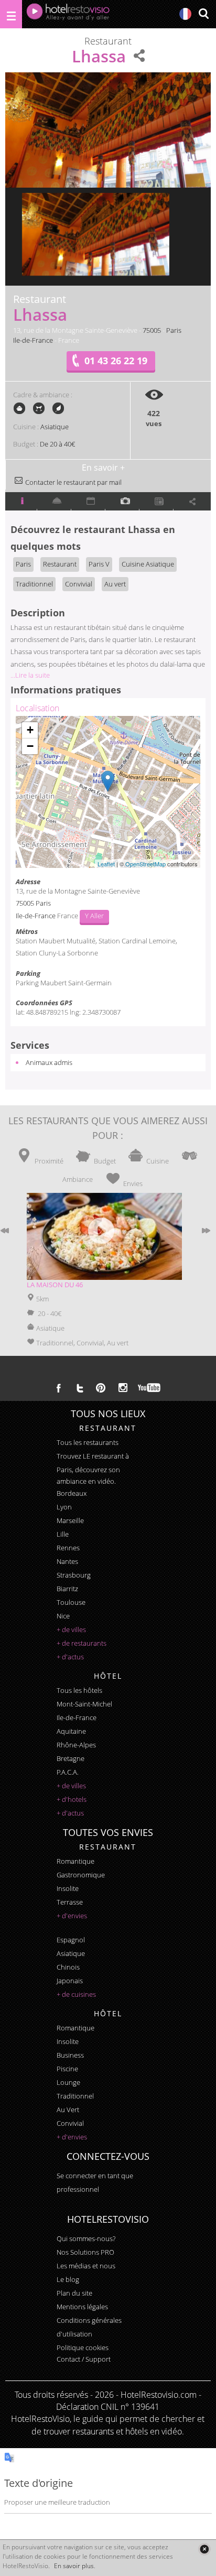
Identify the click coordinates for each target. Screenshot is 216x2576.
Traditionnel (34, 584)
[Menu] (11, 14)
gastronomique (81, 1875)
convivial (70, 2123)
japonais (70, 1981)
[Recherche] (203, 14)
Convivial (79, 584)
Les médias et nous (86, 2266)
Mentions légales (82, 2307)
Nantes (67, 1561)
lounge (68, 2082)
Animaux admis (49, 1062)
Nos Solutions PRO (85, 2252)
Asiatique (55, 427)
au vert (68, 2110)
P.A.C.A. (68, 1772)
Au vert (115, 584)
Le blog (68, 2279)
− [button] (30, 746)
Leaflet (106, 864)
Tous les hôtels (79, 1690)
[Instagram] (123, 1389)
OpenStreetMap (145, 864)
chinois (68, 1967)
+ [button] (30, 730)
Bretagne (71, 1758)
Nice (63, 1616)
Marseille (70, 1520)
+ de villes (71, 1629)
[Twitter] (80, 1388)
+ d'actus (70, 1657)
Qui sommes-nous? (86, 2238)
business (70, 2055)
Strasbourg (74, 1575)
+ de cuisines (76, 1994)
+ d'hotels (72, 1799)
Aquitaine (71, 1731)
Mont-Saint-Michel (84, 1704)
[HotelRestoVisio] (68, 14)
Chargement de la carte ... (106, 792)
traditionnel (75, 2096)
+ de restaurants (82, 1643)
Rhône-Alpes (76, 1745)
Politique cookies (83, 2347)
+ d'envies (72, 1916)
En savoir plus (74, 2566)
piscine (67, 2069)
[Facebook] (59, 1388)
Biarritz (67, 1589)
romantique (75, 1861)
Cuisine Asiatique (148, 564)
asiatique (71, 1953)
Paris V (99, 564)
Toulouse (71, 1602)
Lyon (64, 1507)
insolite (68, 1888)
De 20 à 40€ (57, 444)
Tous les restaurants (88, 1442)
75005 (152, 330)
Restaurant (60, 564)
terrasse (70, 1902)
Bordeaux (72, 1493)
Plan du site (74, 2293)
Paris (174, 330)
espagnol (71, 1940)
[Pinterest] (101, 1388)
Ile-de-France (33, 340)
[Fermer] (204, 2549)
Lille (63, 1534)
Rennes (68, 1548)
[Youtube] (150, 1388)
